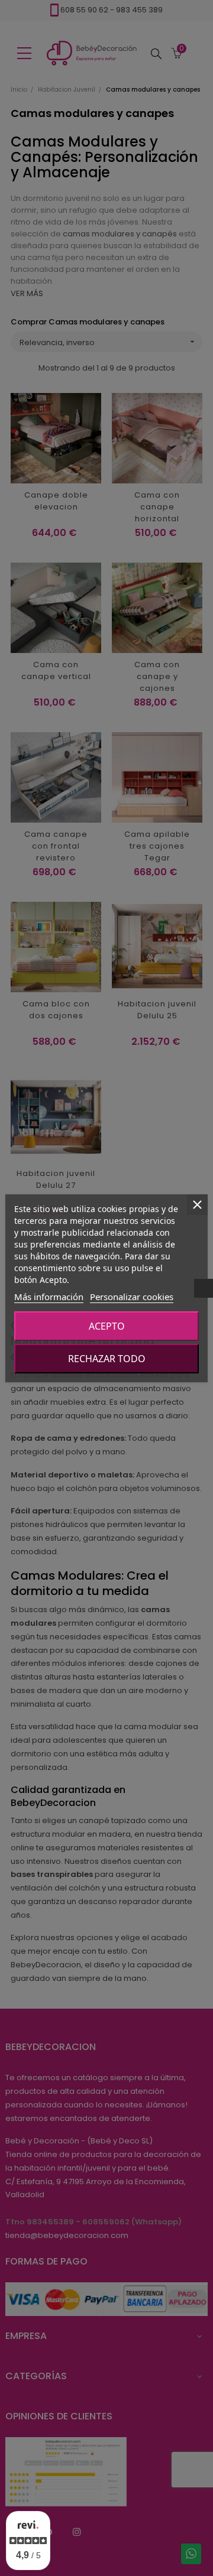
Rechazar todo (107, 1359)
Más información (49, 1297)
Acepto (107, 1326)
